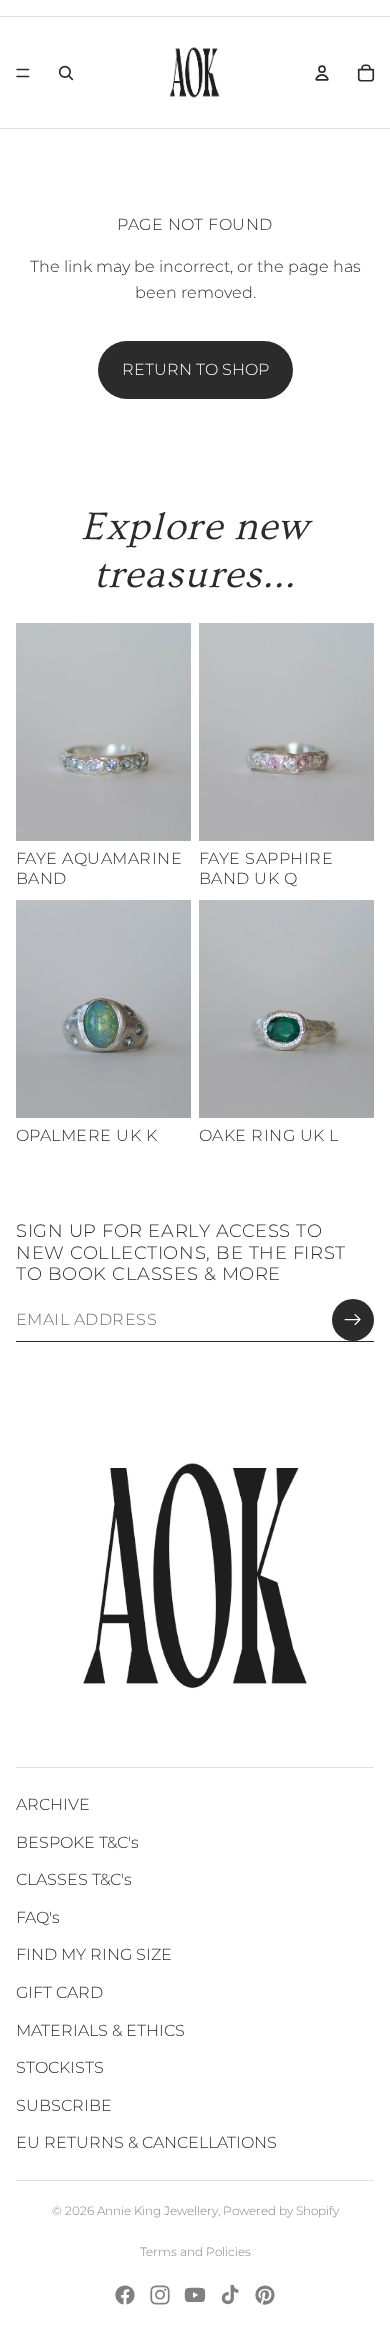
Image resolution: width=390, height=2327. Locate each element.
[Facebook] (125, 2295)
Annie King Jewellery (157, 2210)
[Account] (322, 73)
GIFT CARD (59, 1992)
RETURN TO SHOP (195, 369)
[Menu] (23, 73)
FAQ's (38, 1917)
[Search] (66, 73)
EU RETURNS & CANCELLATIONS (146, 2142)
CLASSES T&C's (74, 1879)
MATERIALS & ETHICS (100, 2030)
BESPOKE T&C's (77, 1842)
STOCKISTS (60, 2067)
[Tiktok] (230, 2295)
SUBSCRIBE (64, 2105)
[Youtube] (195, 2295)
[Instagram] (160, 2295)
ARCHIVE (53, 1804)
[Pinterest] (265, 2295)
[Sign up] (353, 1320)
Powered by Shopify (281, 2210)
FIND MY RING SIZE (94, 1954)
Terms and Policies (195, 2251)
